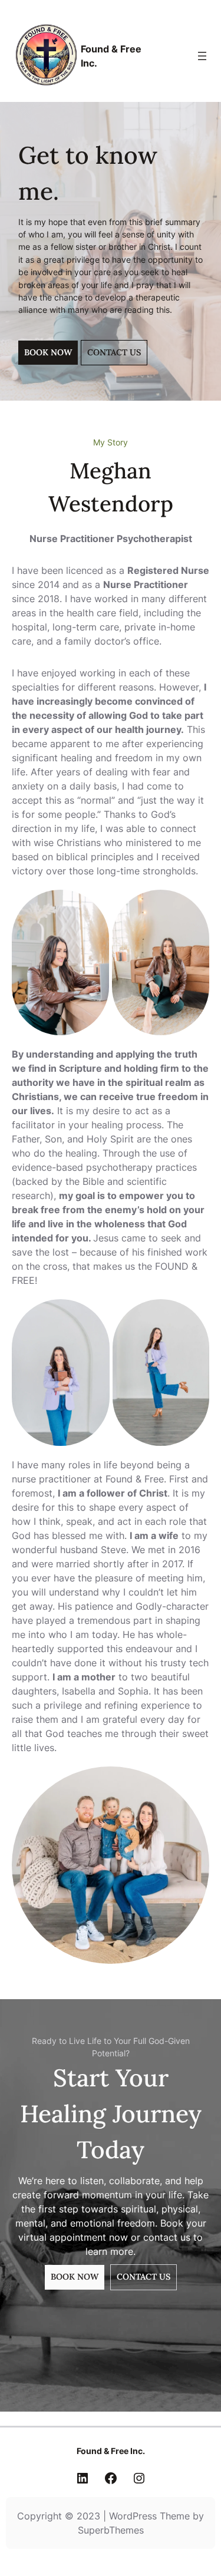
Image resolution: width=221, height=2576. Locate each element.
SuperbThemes (111, 2530)
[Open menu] (202, 56)
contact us (114, 352)
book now (48, 352)
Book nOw (75, 2277)
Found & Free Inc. (111, 2451)
